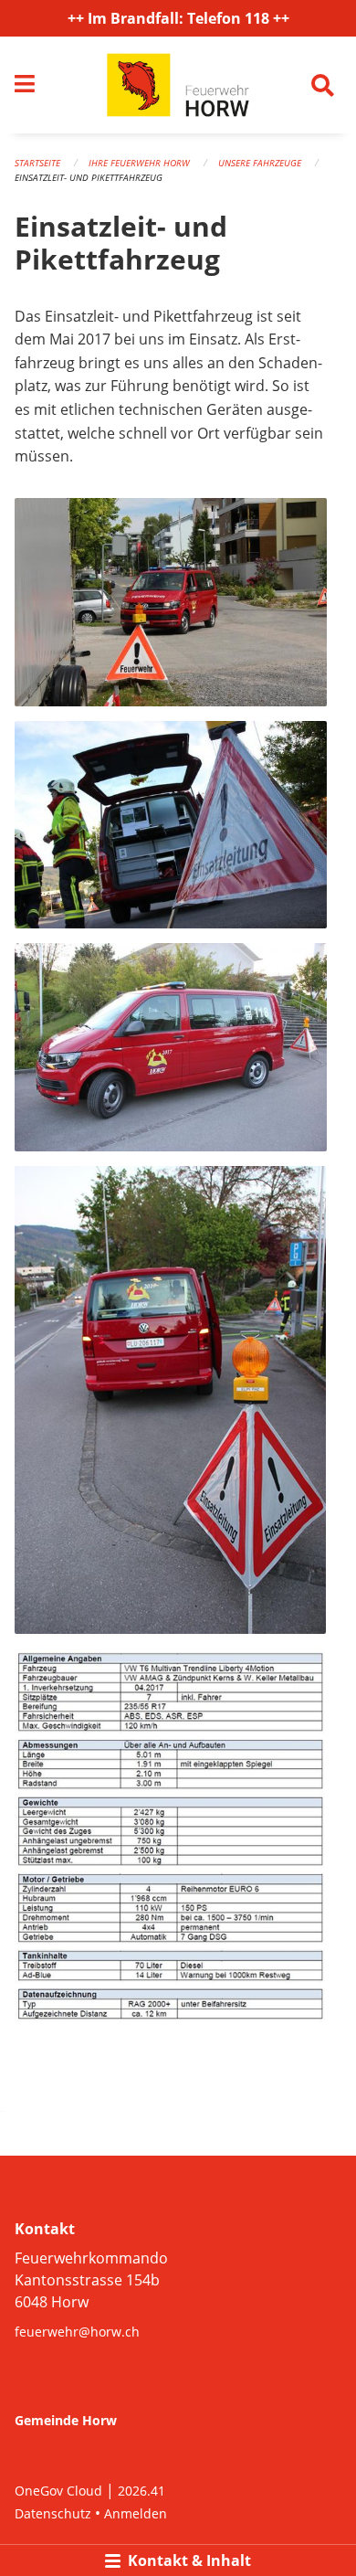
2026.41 (141, 2491)
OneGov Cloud (58, 2491)
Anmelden (136, 2513)
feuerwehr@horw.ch (77, 2332)
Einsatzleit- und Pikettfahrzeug (89, 177)
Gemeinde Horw (66, 2420)
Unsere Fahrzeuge (260, 163)
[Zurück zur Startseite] (178, 85)
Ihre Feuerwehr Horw (139, 163)
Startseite (37, 163)
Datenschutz (53, 2513)
